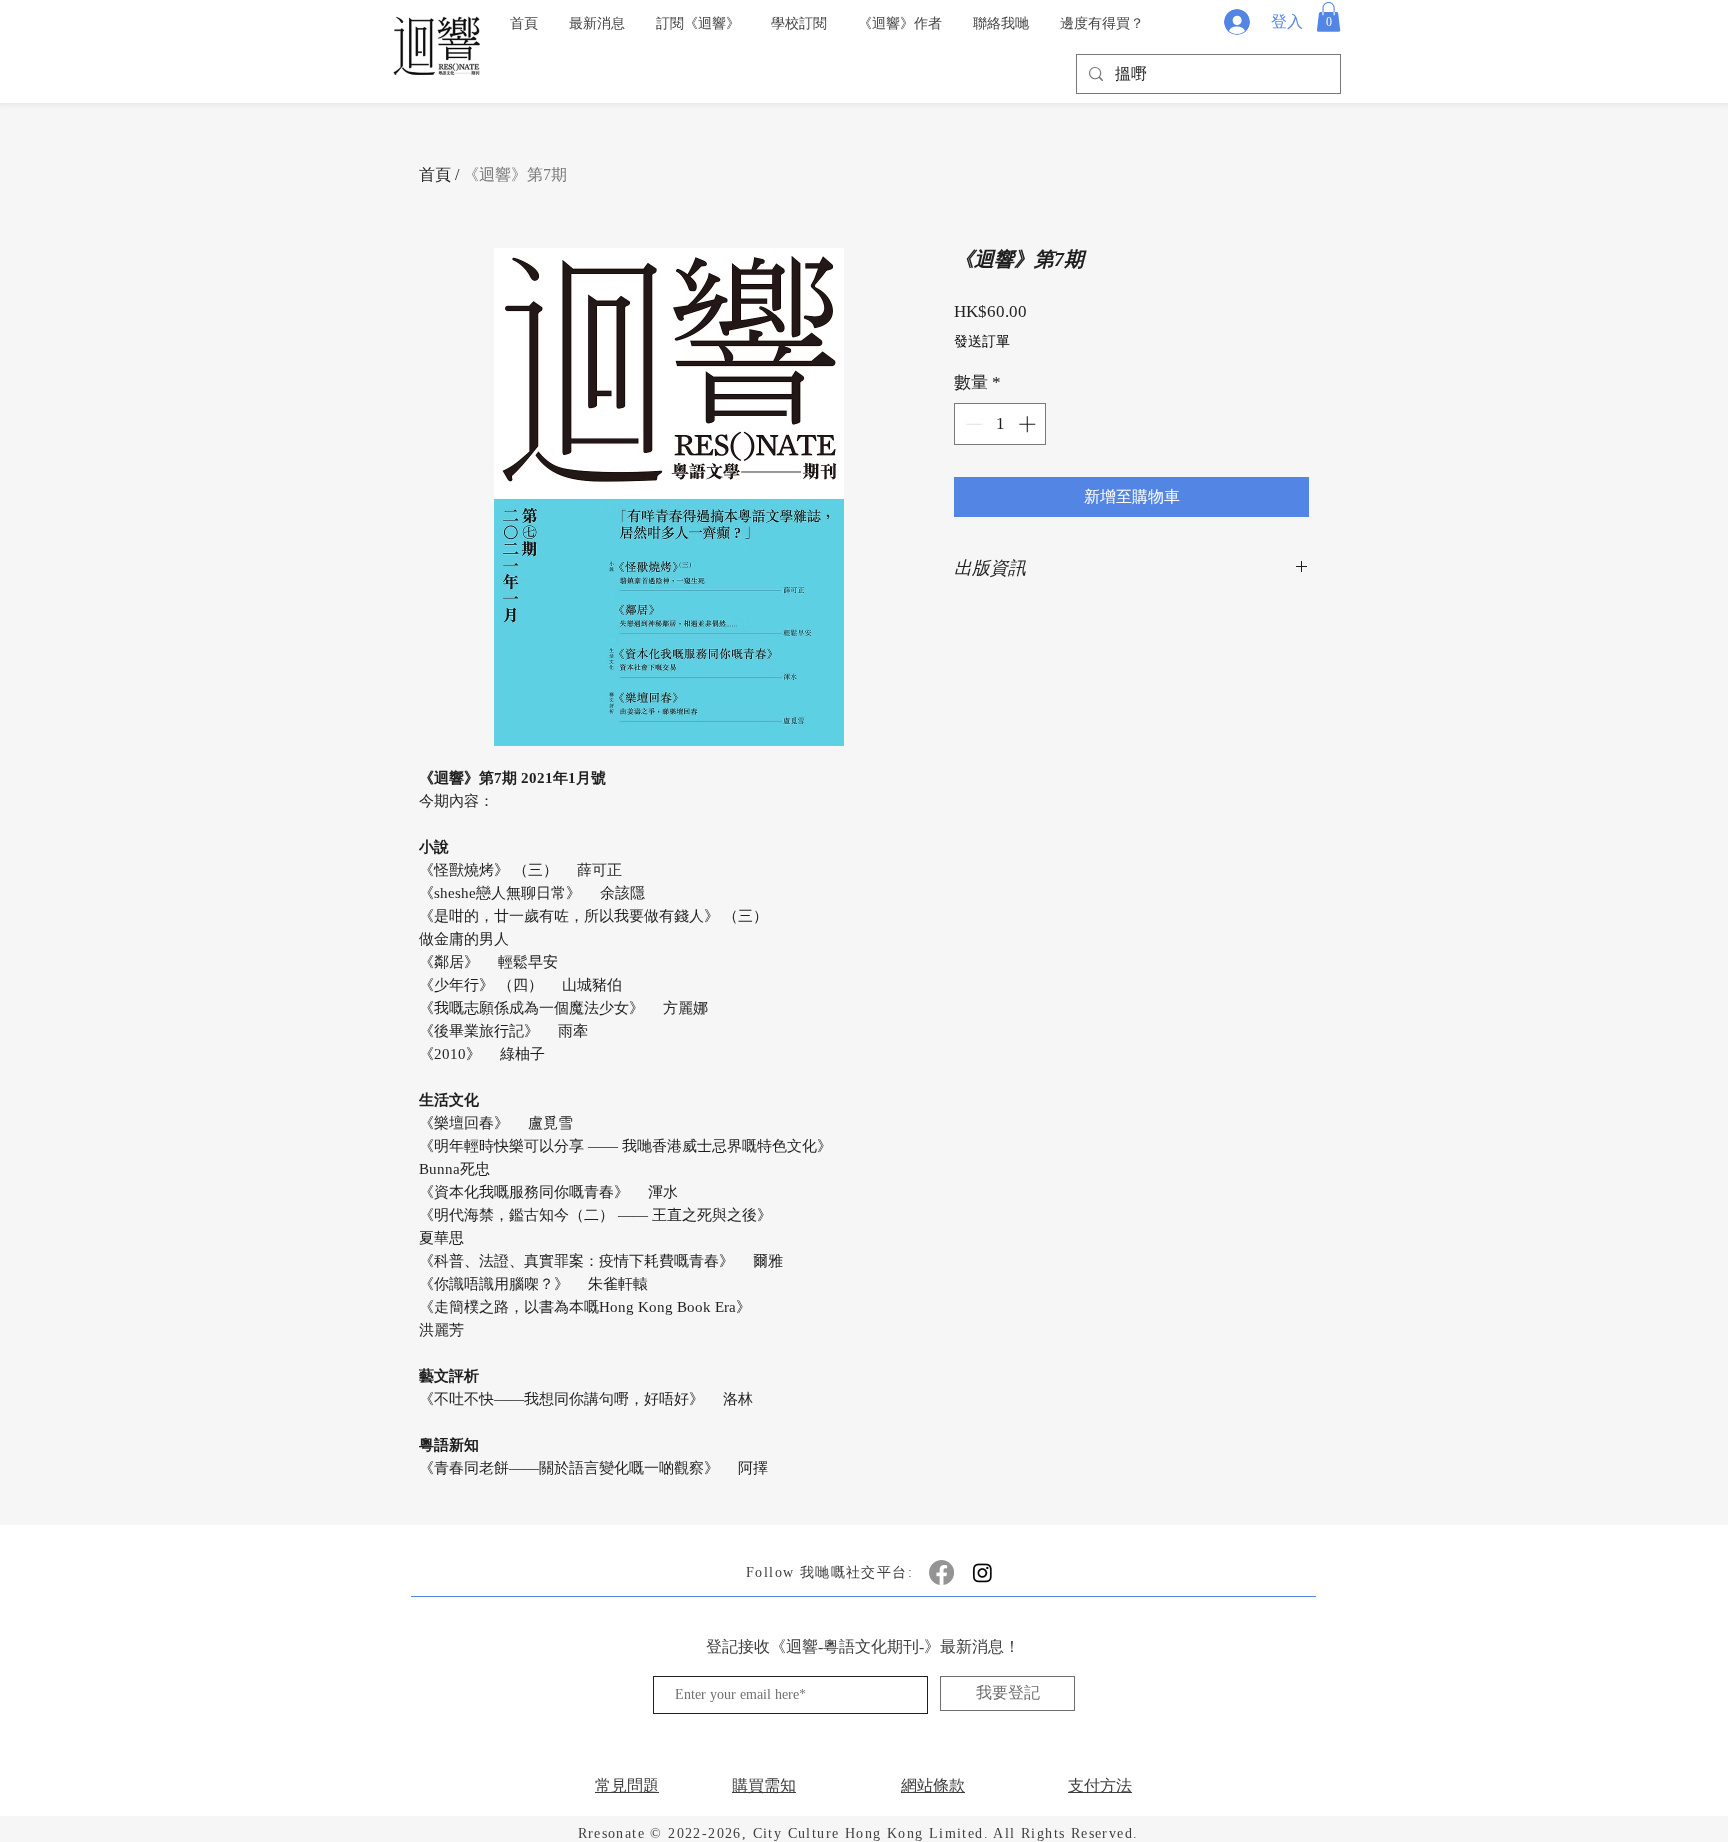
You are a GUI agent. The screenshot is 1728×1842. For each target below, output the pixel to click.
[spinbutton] (1000, 424)
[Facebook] (941, 1572)
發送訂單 (982, 341)
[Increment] (1029, 424)
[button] (1328, 17)
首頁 (435, 174)
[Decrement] (972, 424)
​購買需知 (764, 1785)
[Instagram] (982, 1572)
